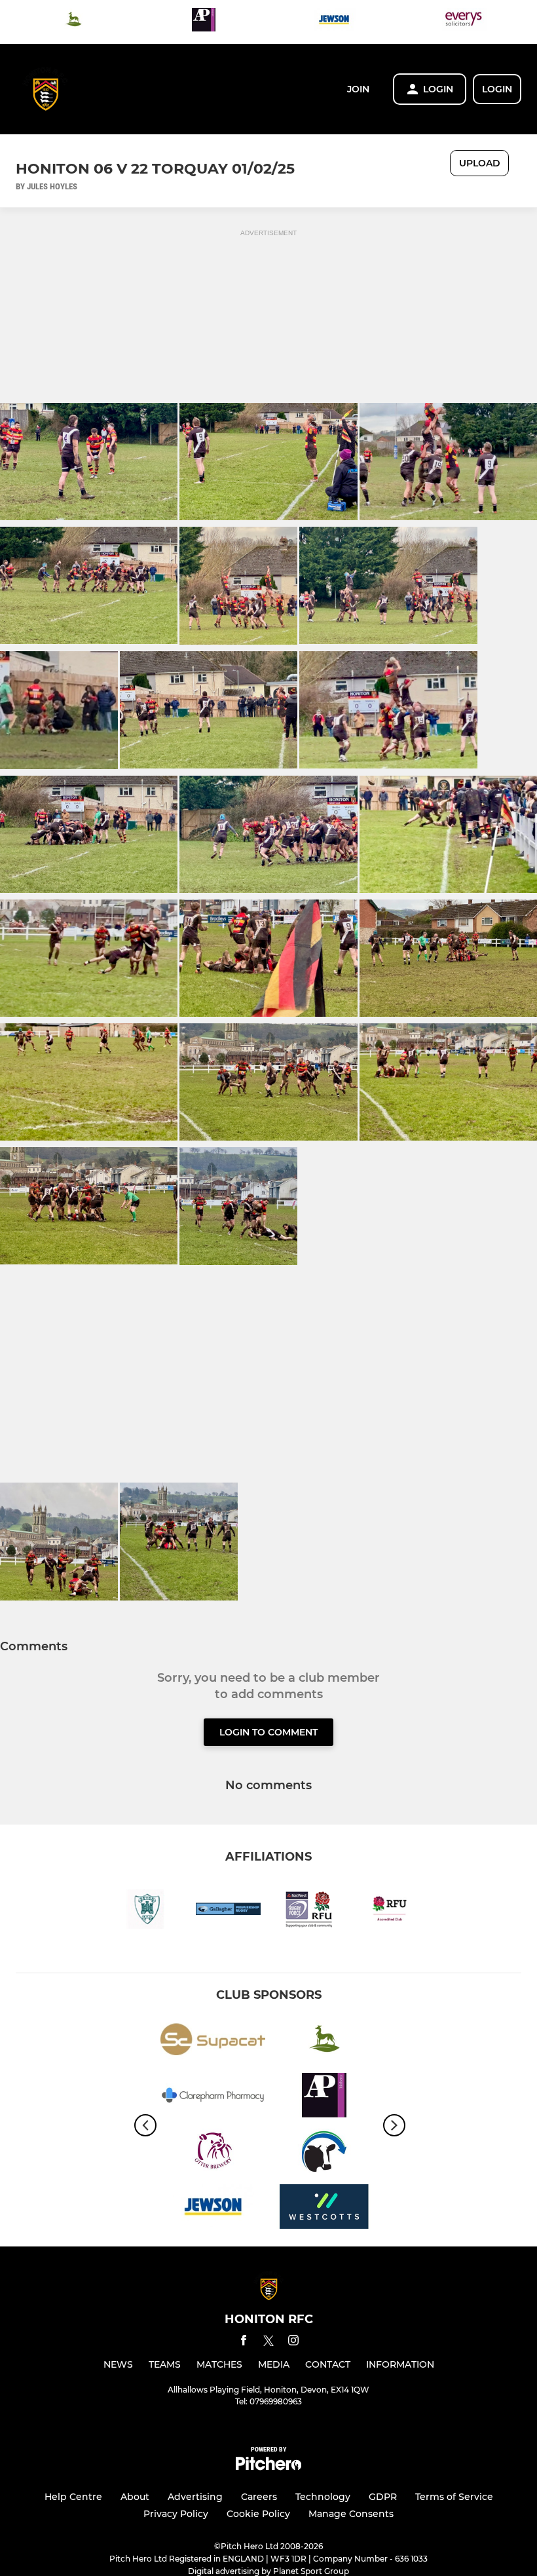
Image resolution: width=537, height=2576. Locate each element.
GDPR (383, 2497)
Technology (323, 2497)
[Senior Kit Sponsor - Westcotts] (324, 2209)
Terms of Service (454, 2497)
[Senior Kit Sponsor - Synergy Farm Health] (324, 2153)
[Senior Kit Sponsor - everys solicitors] (464, 22)
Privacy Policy (176, 2514)
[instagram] (293, 2342)
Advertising (195, 2497)
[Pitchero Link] (268, 2467)
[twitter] (268, 2343)
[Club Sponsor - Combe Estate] (73, 22)
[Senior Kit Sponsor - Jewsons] (334, 22)
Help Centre (73, 2497)
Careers (259, 2497)
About (135, 2497)
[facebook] (244, 2342)
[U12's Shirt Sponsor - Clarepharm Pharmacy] (213, 2097)
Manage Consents (351, 2514)
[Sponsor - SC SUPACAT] (213, 2042)
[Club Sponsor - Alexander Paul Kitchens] (204, 22)
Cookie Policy (258, 2514)
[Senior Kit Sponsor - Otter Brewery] (213, 2153)
